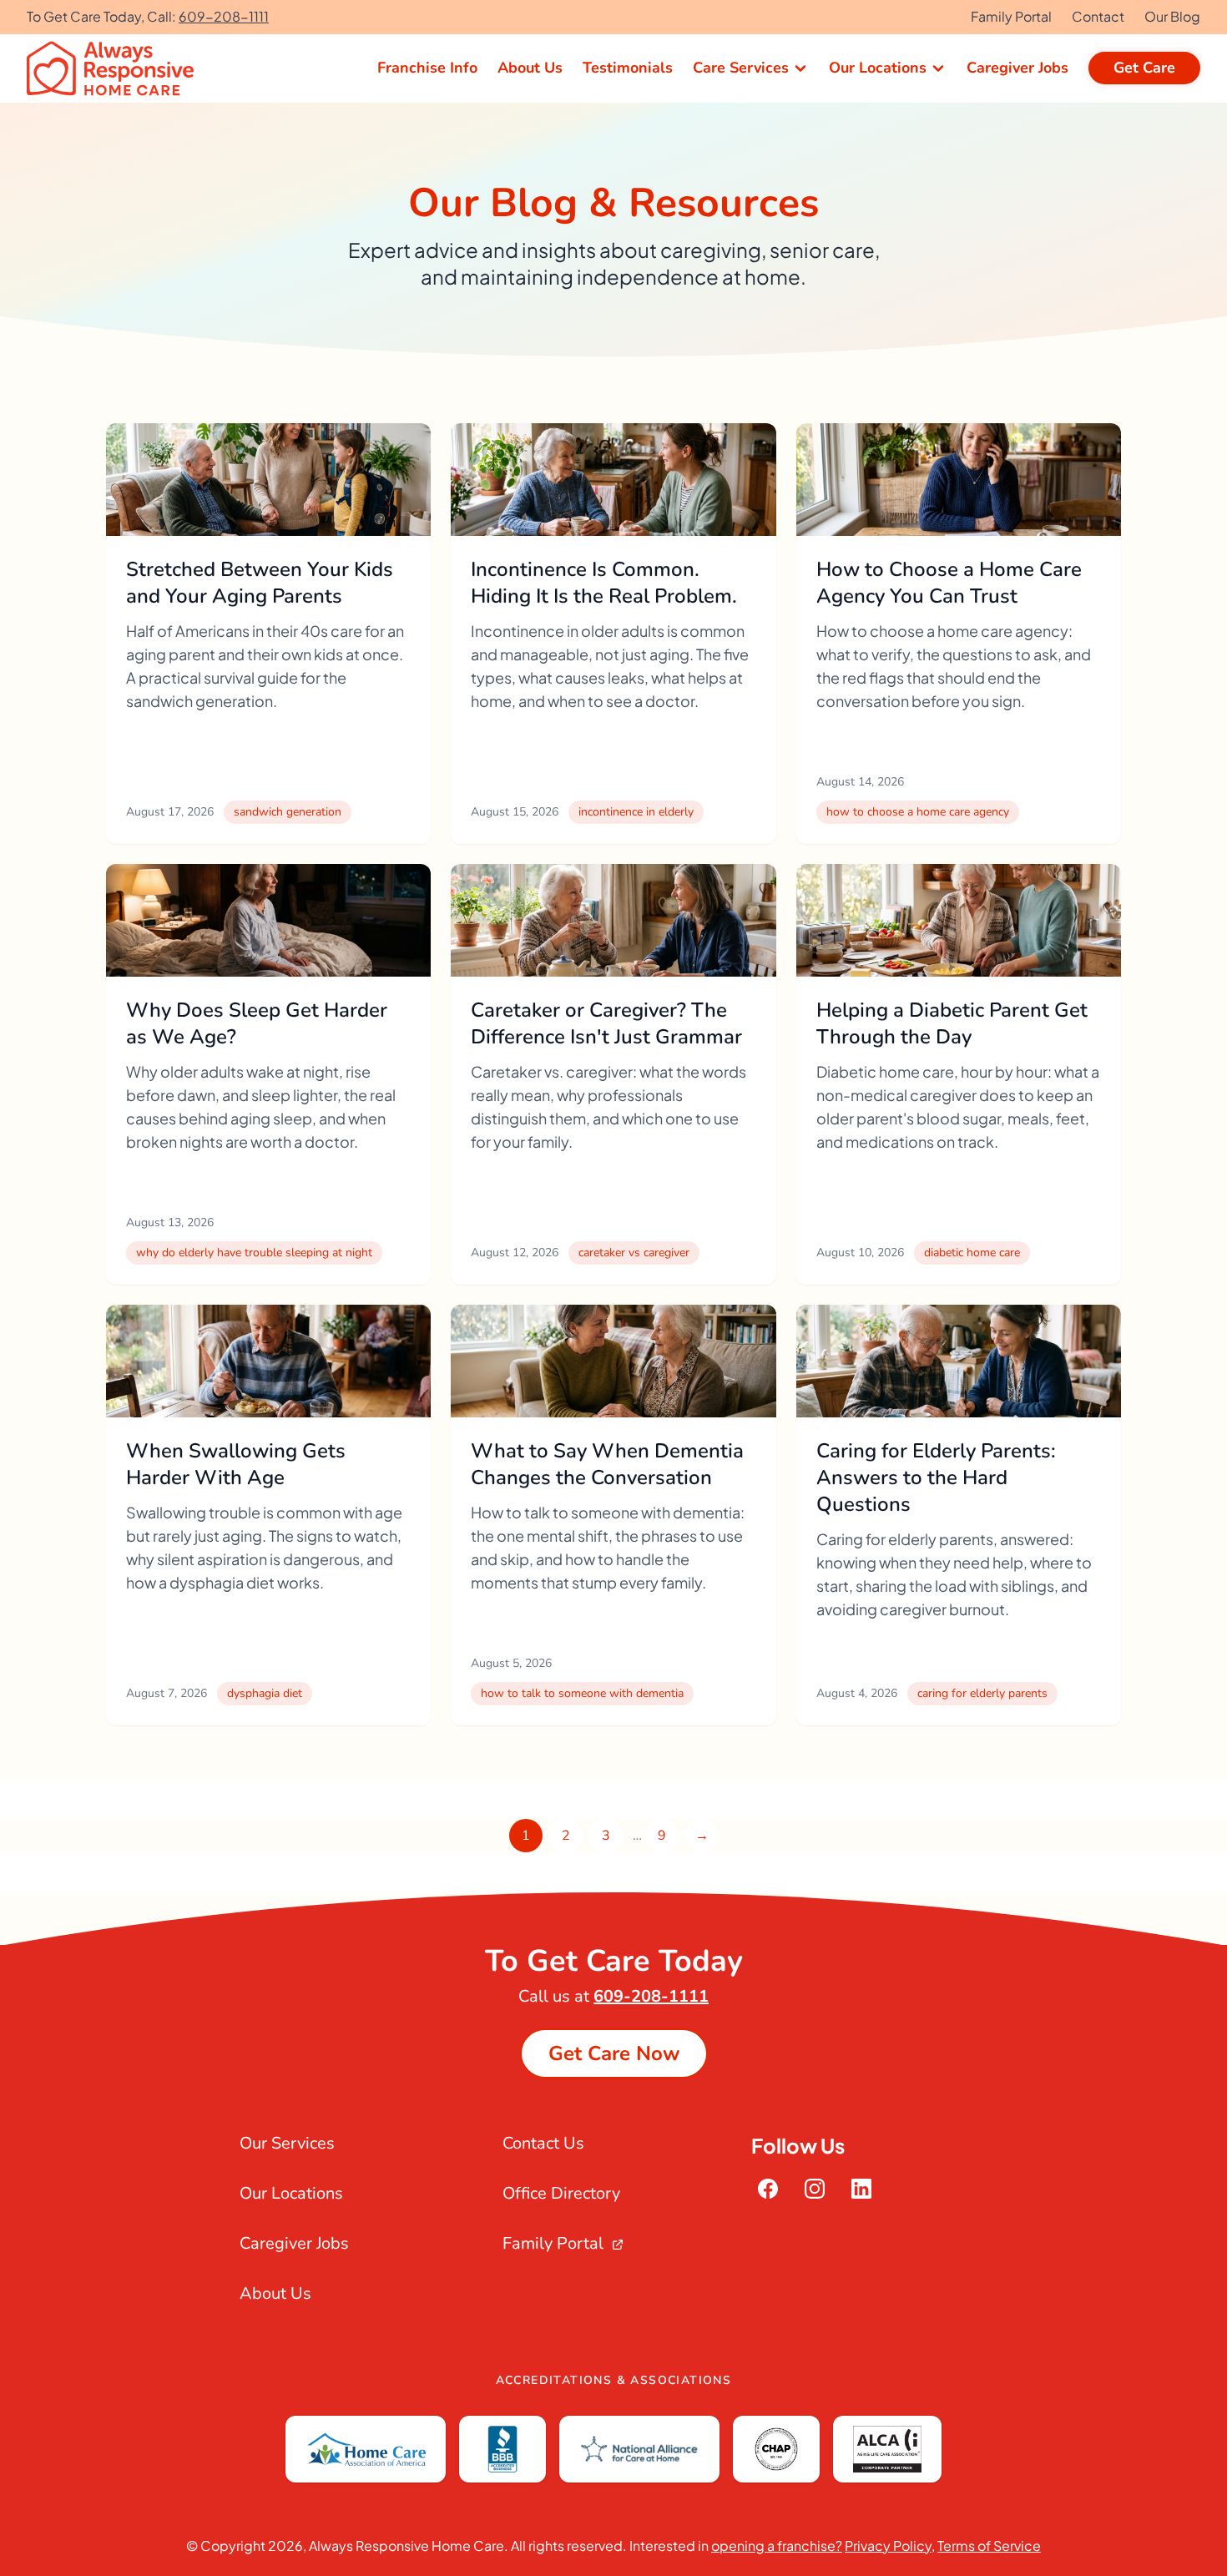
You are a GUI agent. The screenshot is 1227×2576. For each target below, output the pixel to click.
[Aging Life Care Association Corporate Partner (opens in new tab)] (887, 2449)
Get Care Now (614, 2053)
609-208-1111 (224, 16)
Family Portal (1011, 16)
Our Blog (1172, 16)
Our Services (287, 2143)
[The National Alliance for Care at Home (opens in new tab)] (639, 2449)
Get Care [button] (1144, 68)
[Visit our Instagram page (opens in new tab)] (815, 2189)
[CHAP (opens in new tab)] (776, 2449)
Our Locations (291, 2193)
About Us (275, 2293)
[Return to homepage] (117, 68)
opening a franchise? (777, 2546)
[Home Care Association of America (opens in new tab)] (366, 2449)
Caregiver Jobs (294, 2243)
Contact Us (543, 2143)
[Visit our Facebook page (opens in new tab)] (768, 2189)
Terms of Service (989, 2546)
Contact (1098, 16)
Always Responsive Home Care (406, 2546)
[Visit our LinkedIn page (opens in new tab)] (861, 2189)
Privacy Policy (888, 2546)
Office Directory (561, 2193)
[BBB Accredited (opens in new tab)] (502, 2449)
